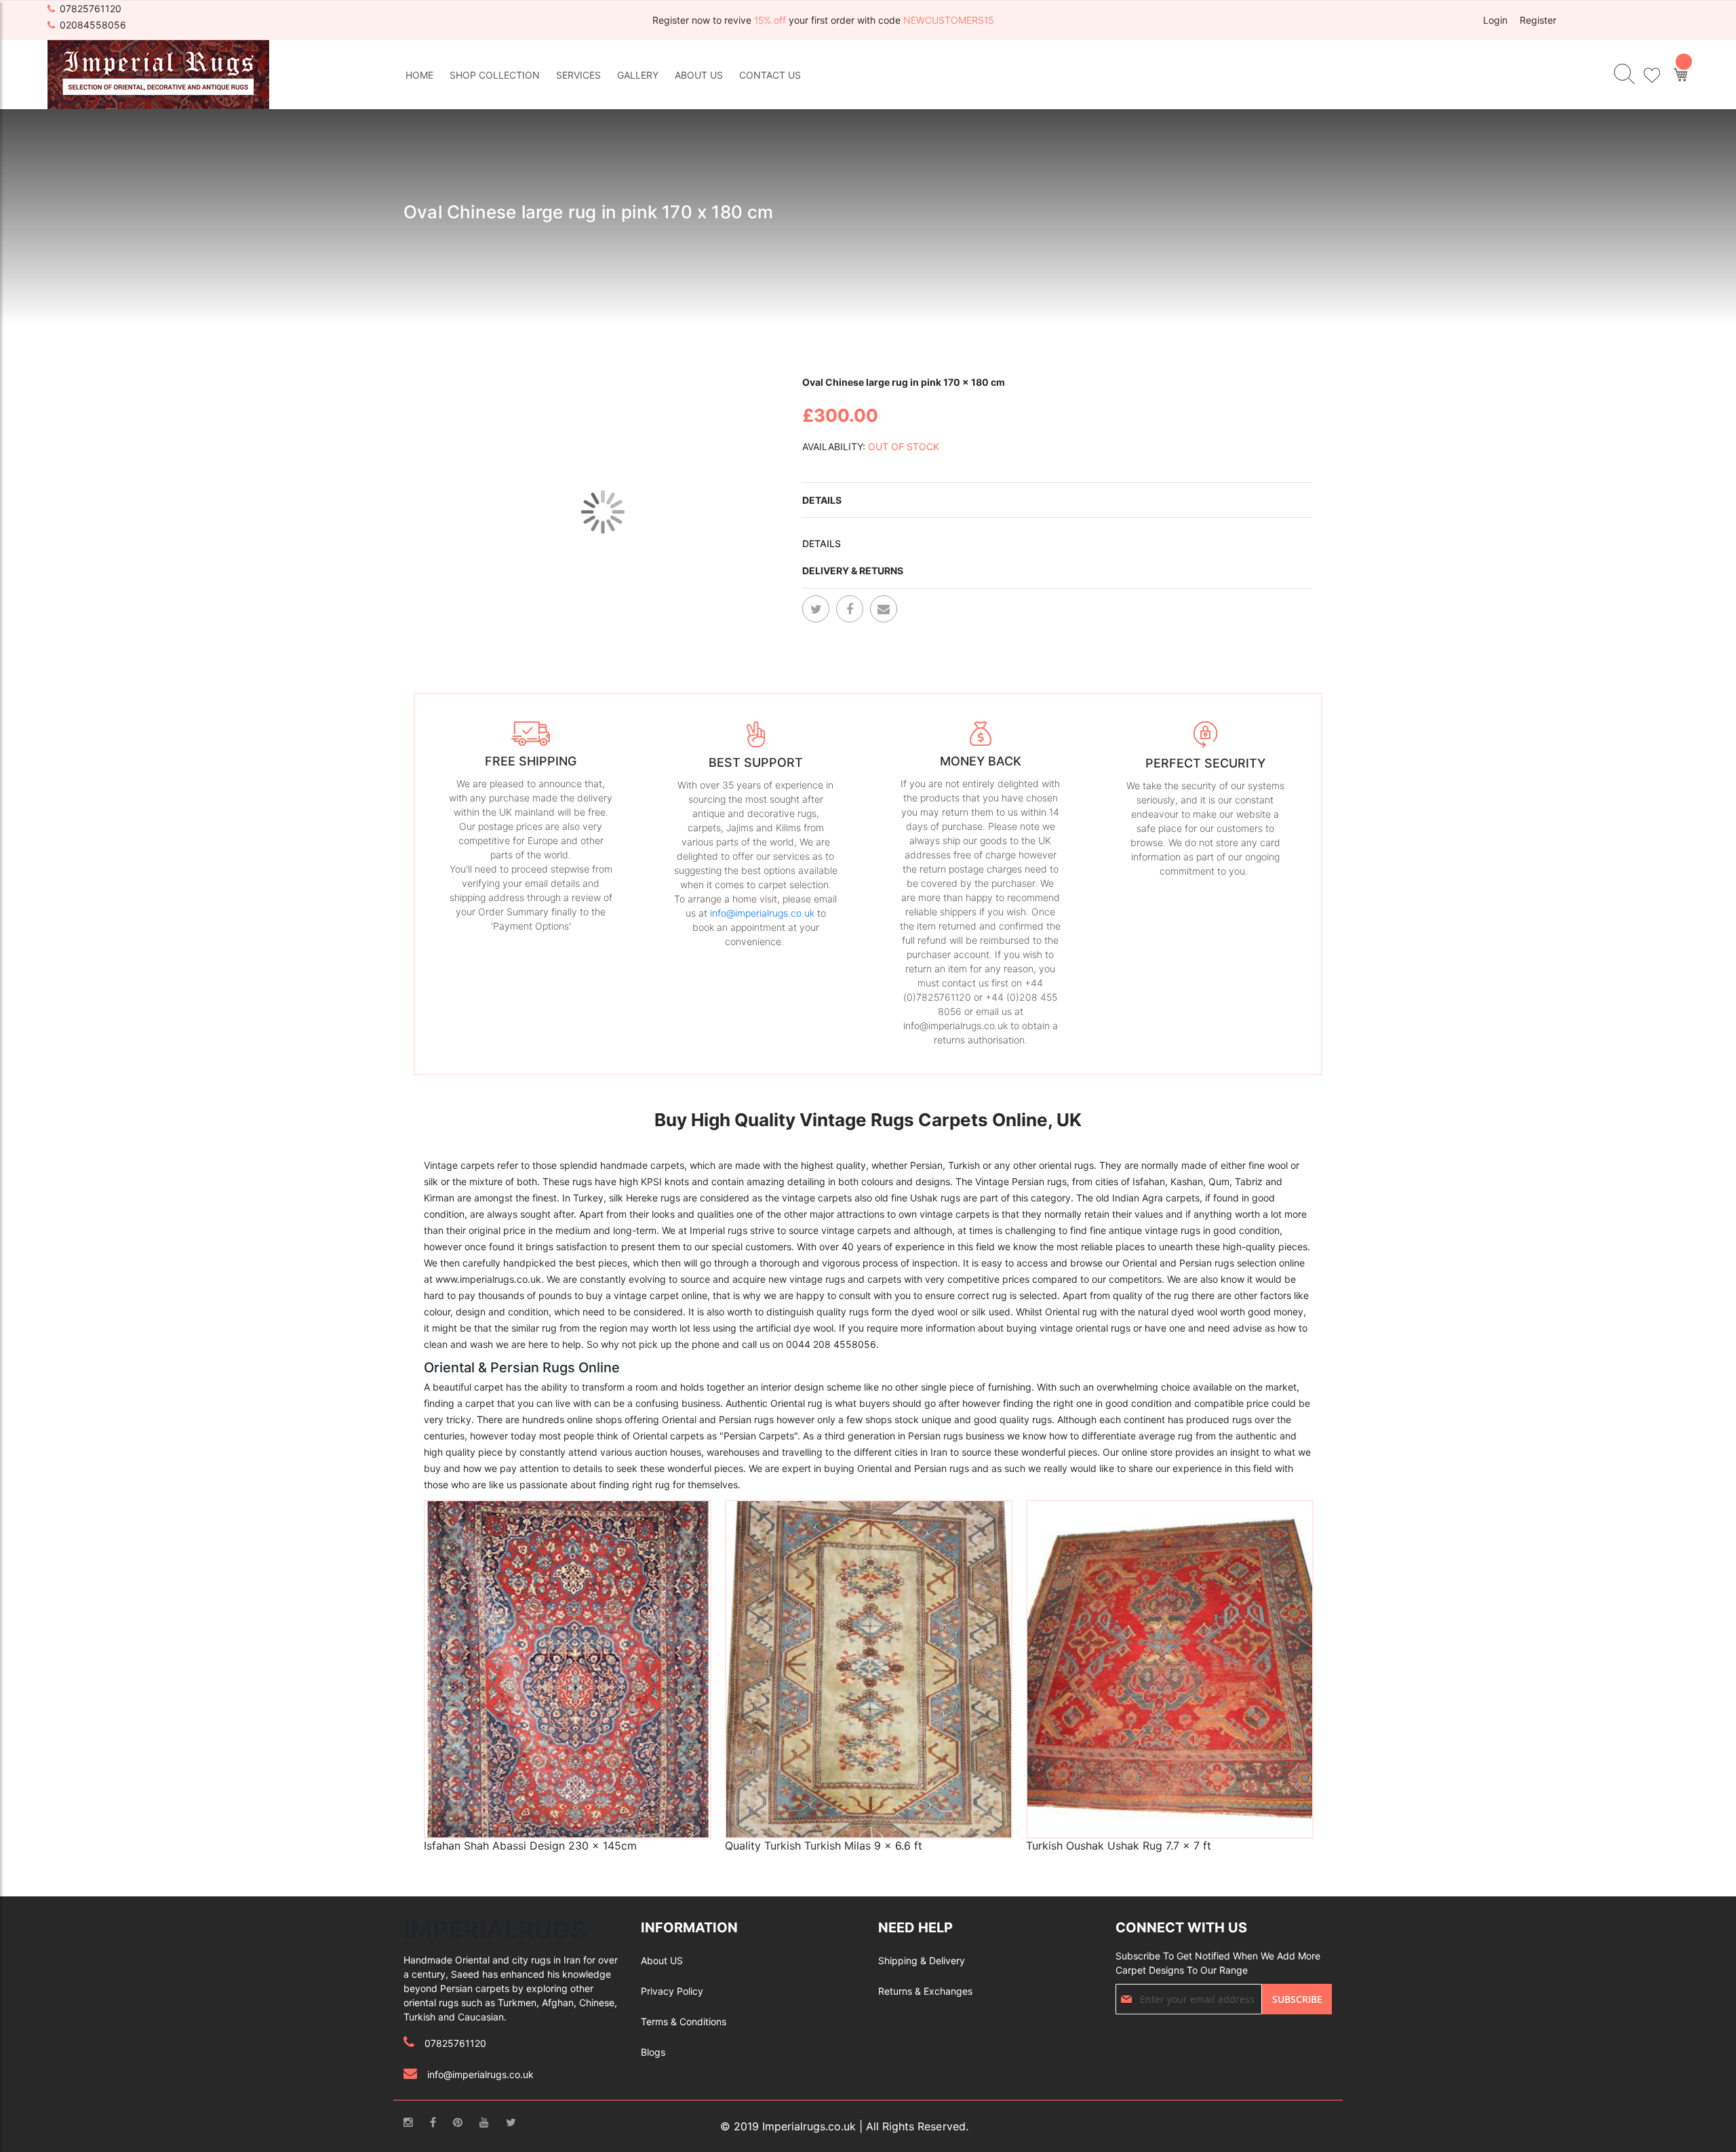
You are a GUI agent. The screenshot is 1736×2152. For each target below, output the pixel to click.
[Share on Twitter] (816, 609)
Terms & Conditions (684, 2021)
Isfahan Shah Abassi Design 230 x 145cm (530, 1846)
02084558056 (93, 25)
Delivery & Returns (853, 571)
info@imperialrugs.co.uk (762, 913)
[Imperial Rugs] (158, 74)
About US (662, 1960)
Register (1538, 20)
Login (1495, 20)
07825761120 (91, 8)
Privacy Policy (672, 1991)
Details (822, 500)
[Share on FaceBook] (850, 609)
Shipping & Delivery (922, 1960)
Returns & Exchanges (925, 1991)
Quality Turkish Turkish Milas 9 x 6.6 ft (824, 1846)
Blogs (653, 2052)
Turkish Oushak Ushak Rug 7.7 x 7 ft (1119, 1846)
